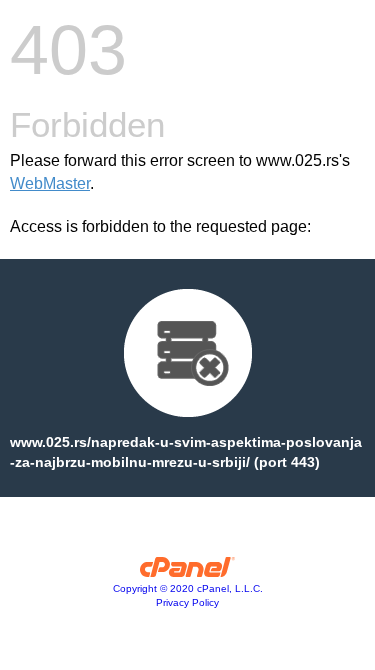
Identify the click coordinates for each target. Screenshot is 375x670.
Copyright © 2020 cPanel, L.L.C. (188, 588)
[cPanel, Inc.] (187, 572)
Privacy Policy (187, 602)
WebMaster (50, 183)
